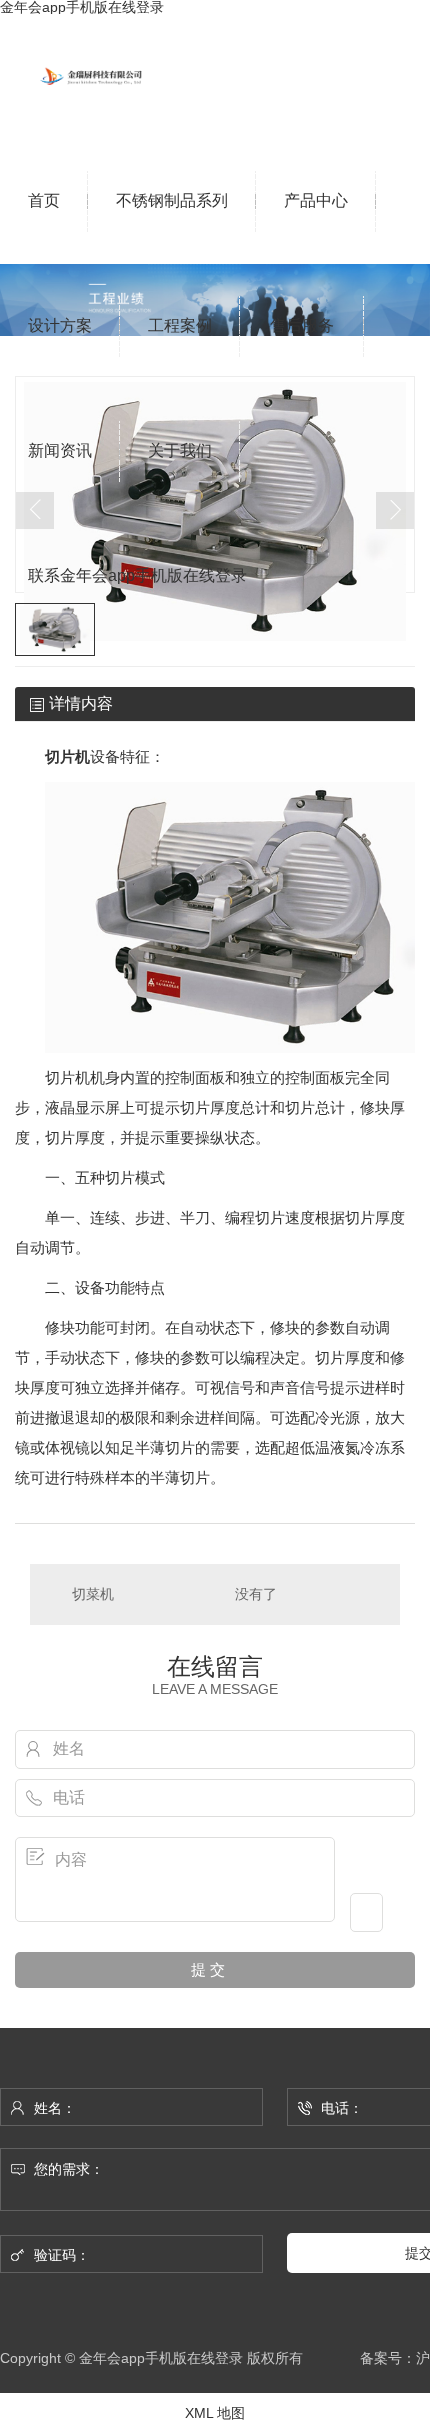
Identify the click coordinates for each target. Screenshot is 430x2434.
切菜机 (93, 1594)
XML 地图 (215, 2413)
